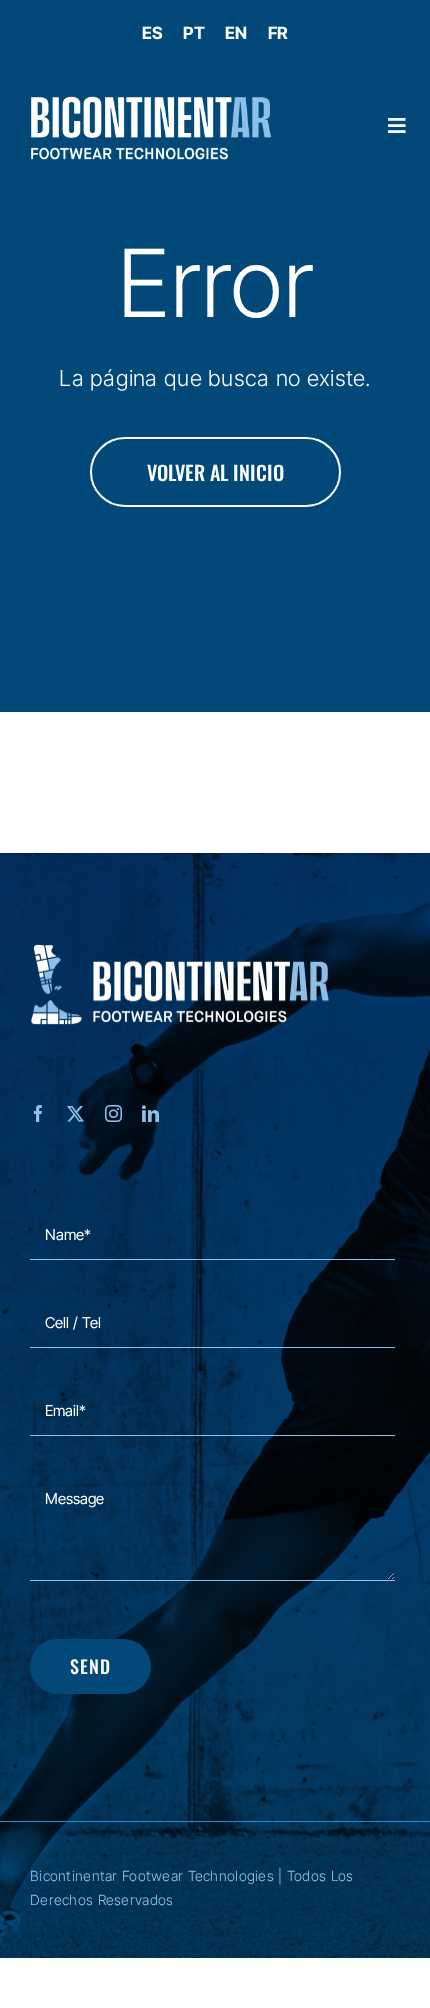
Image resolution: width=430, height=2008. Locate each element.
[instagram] (113, 1113)
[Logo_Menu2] (151, 105)
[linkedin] (150, 1113)
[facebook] (38, 1113)
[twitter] (75, 1113)
